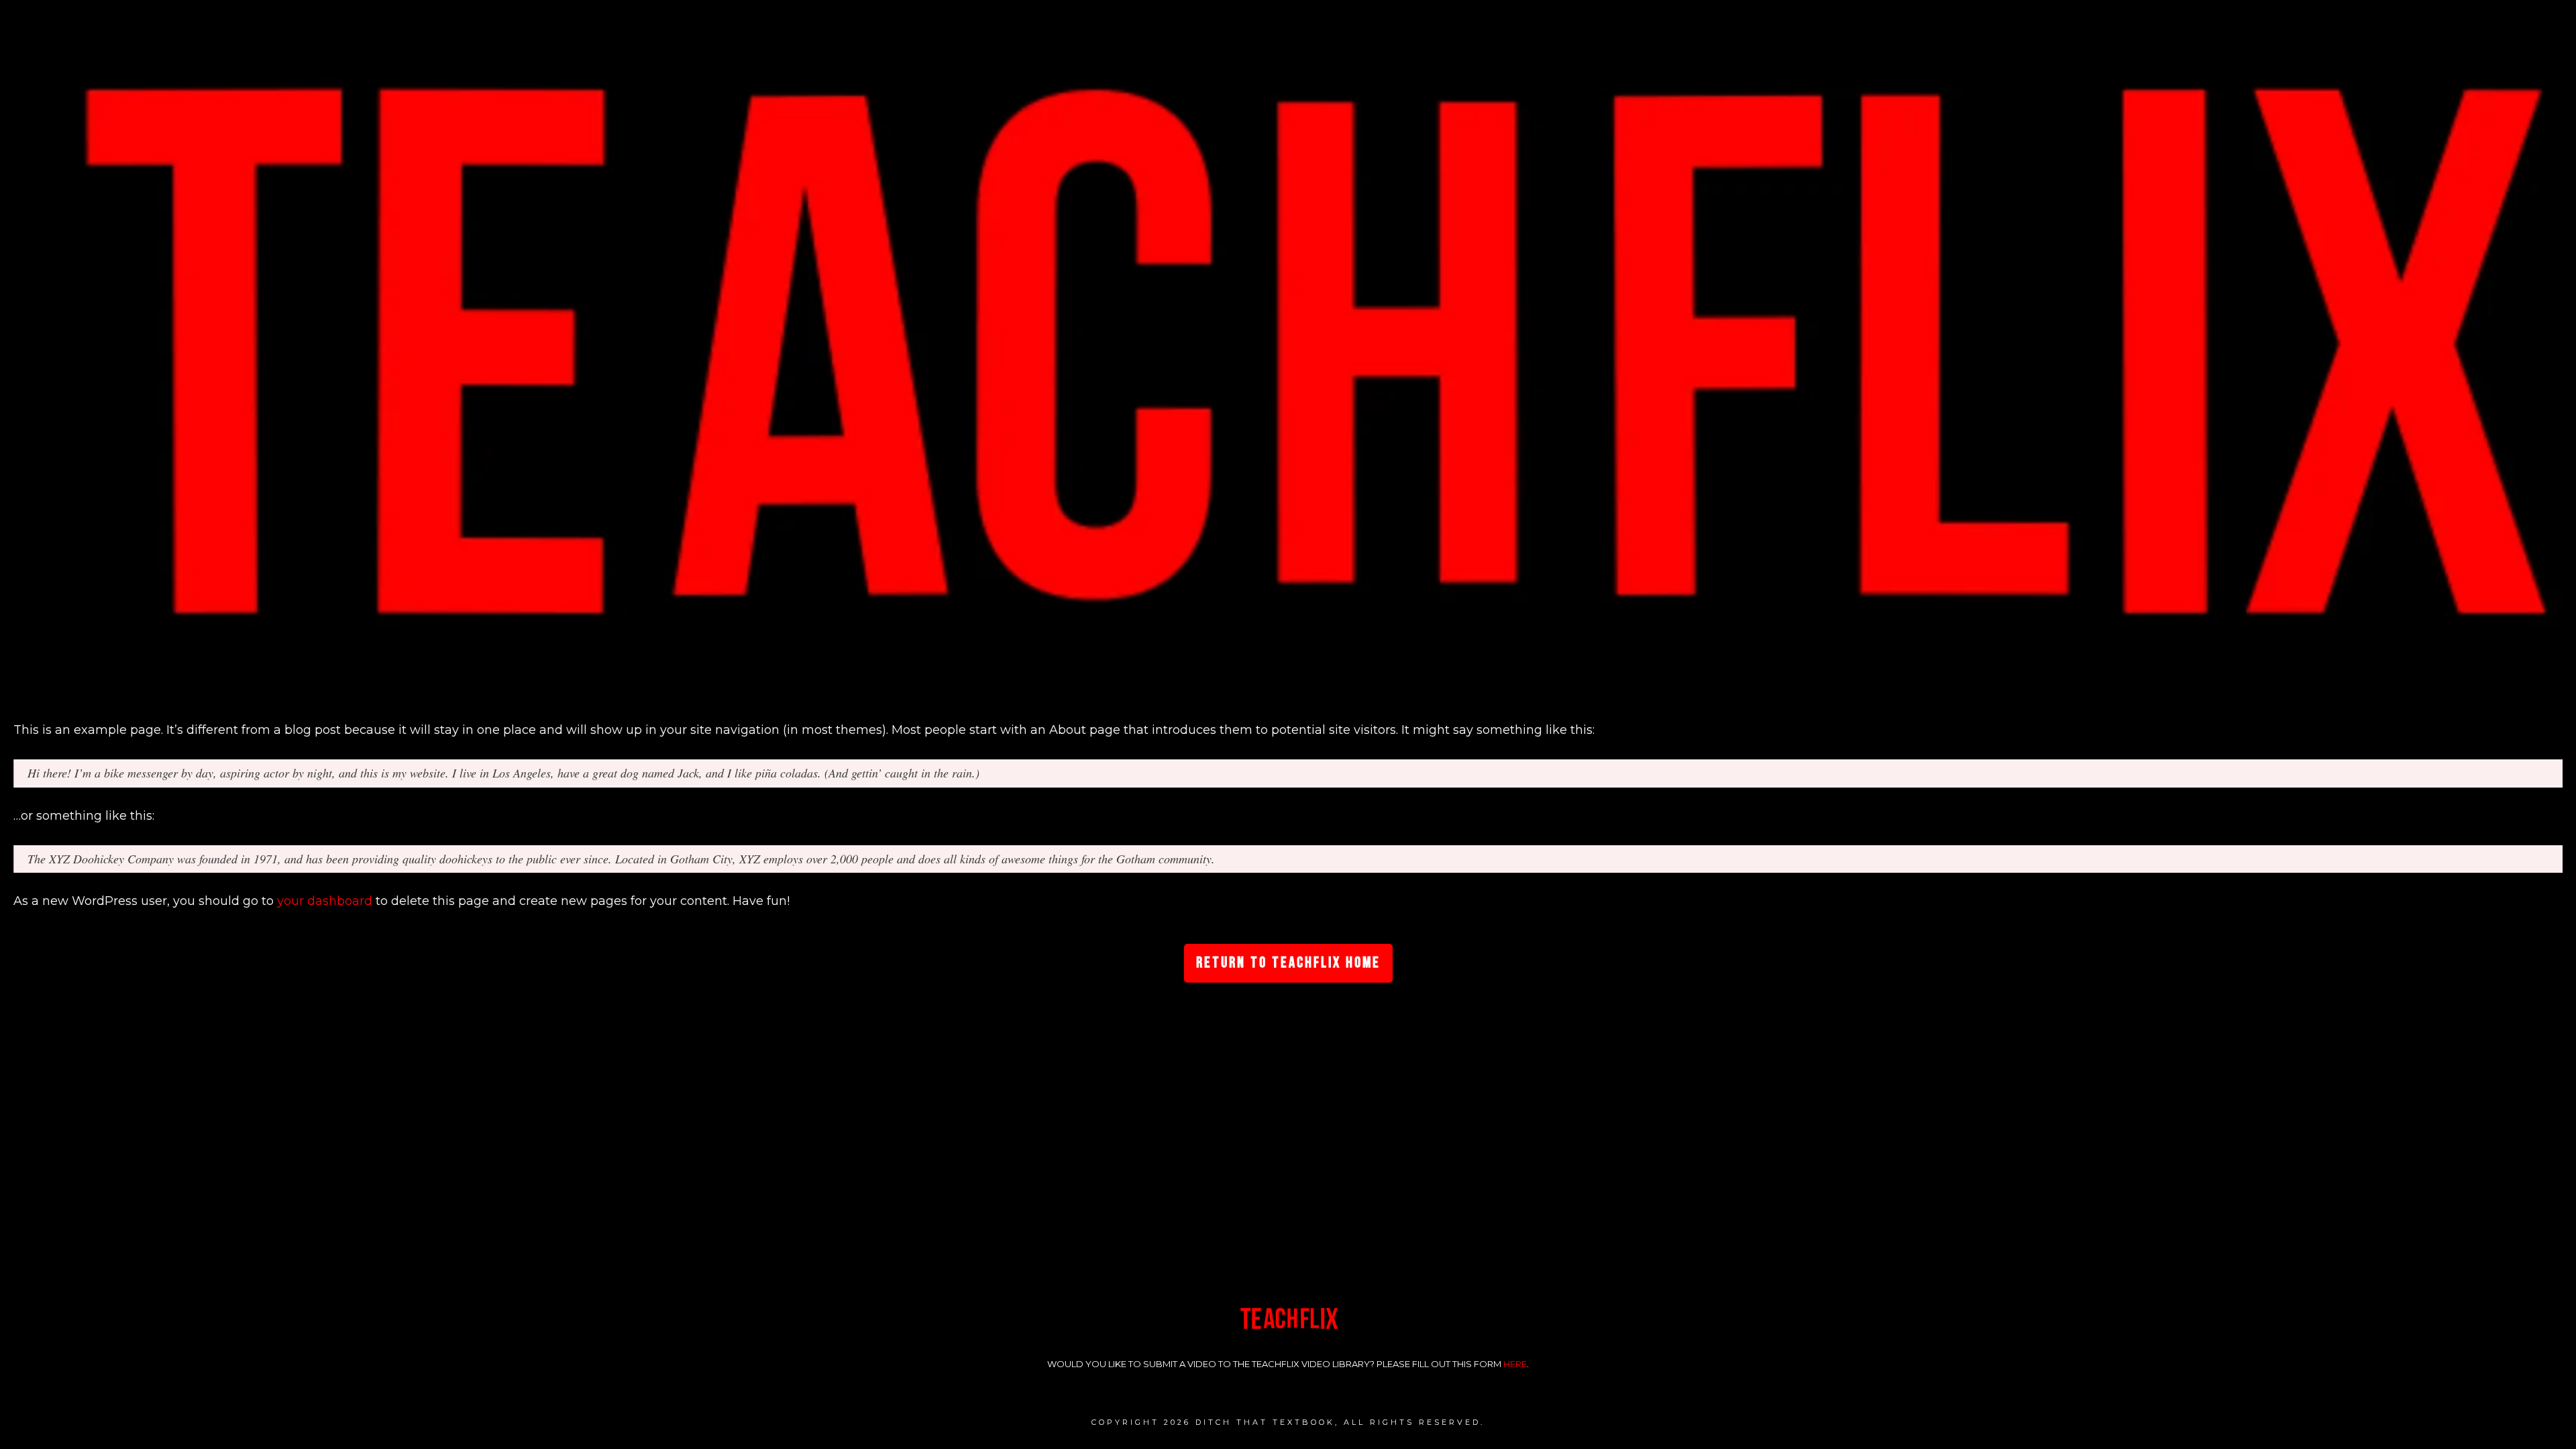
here (1515, 1364)
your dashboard (325, 901)
